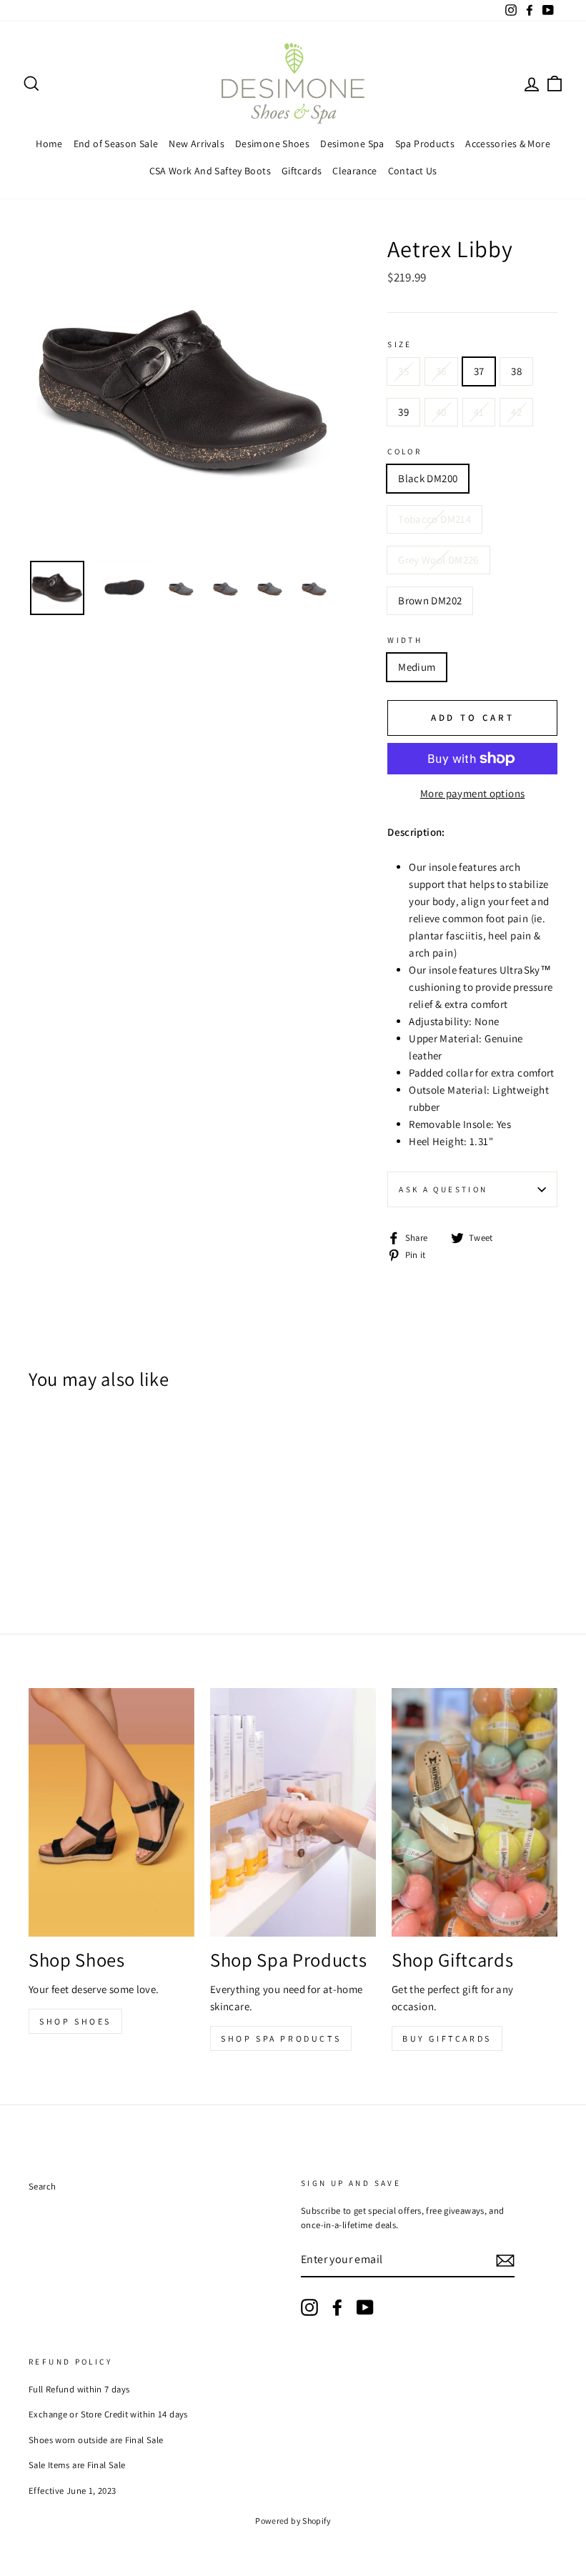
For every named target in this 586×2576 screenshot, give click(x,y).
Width (405, 640)
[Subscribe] (505, 2261)
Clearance (354, 171)
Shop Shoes (75, 2021)
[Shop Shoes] (111, 1812)
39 (403, 412)
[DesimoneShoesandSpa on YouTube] (365, 2307)
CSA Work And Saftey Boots (210, 171)
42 (516, 412)
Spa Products (425, 144)
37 (479, 371)
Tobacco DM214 (434, 519)
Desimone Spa (352, 144)
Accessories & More (508, 144)
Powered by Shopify (293, 2521)
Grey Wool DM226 (438, 560)
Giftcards (302, 171)
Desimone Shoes (272, 144)
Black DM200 (428, 478)
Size (400, 344)
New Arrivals (197, 144)
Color (404, 451)
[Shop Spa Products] (293, 1812)
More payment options (473, 793)
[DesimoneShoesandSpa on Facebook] (337, 2307)
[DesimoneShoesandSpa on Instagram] (309, 2307)
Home (49, 144)
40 (441, 412)
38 (516, 371)
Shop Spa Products (281, 2038)
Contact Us (413, 171)
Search (42, 2186)
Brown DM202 (430, 600)
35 (403, 371)
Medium (417, 667)
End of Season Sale (116, 144)
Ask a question (443, 1189)
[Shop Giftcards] (475, 1812)
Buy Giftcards (447, 2038)
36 (441, 371)
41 (479, 412)
